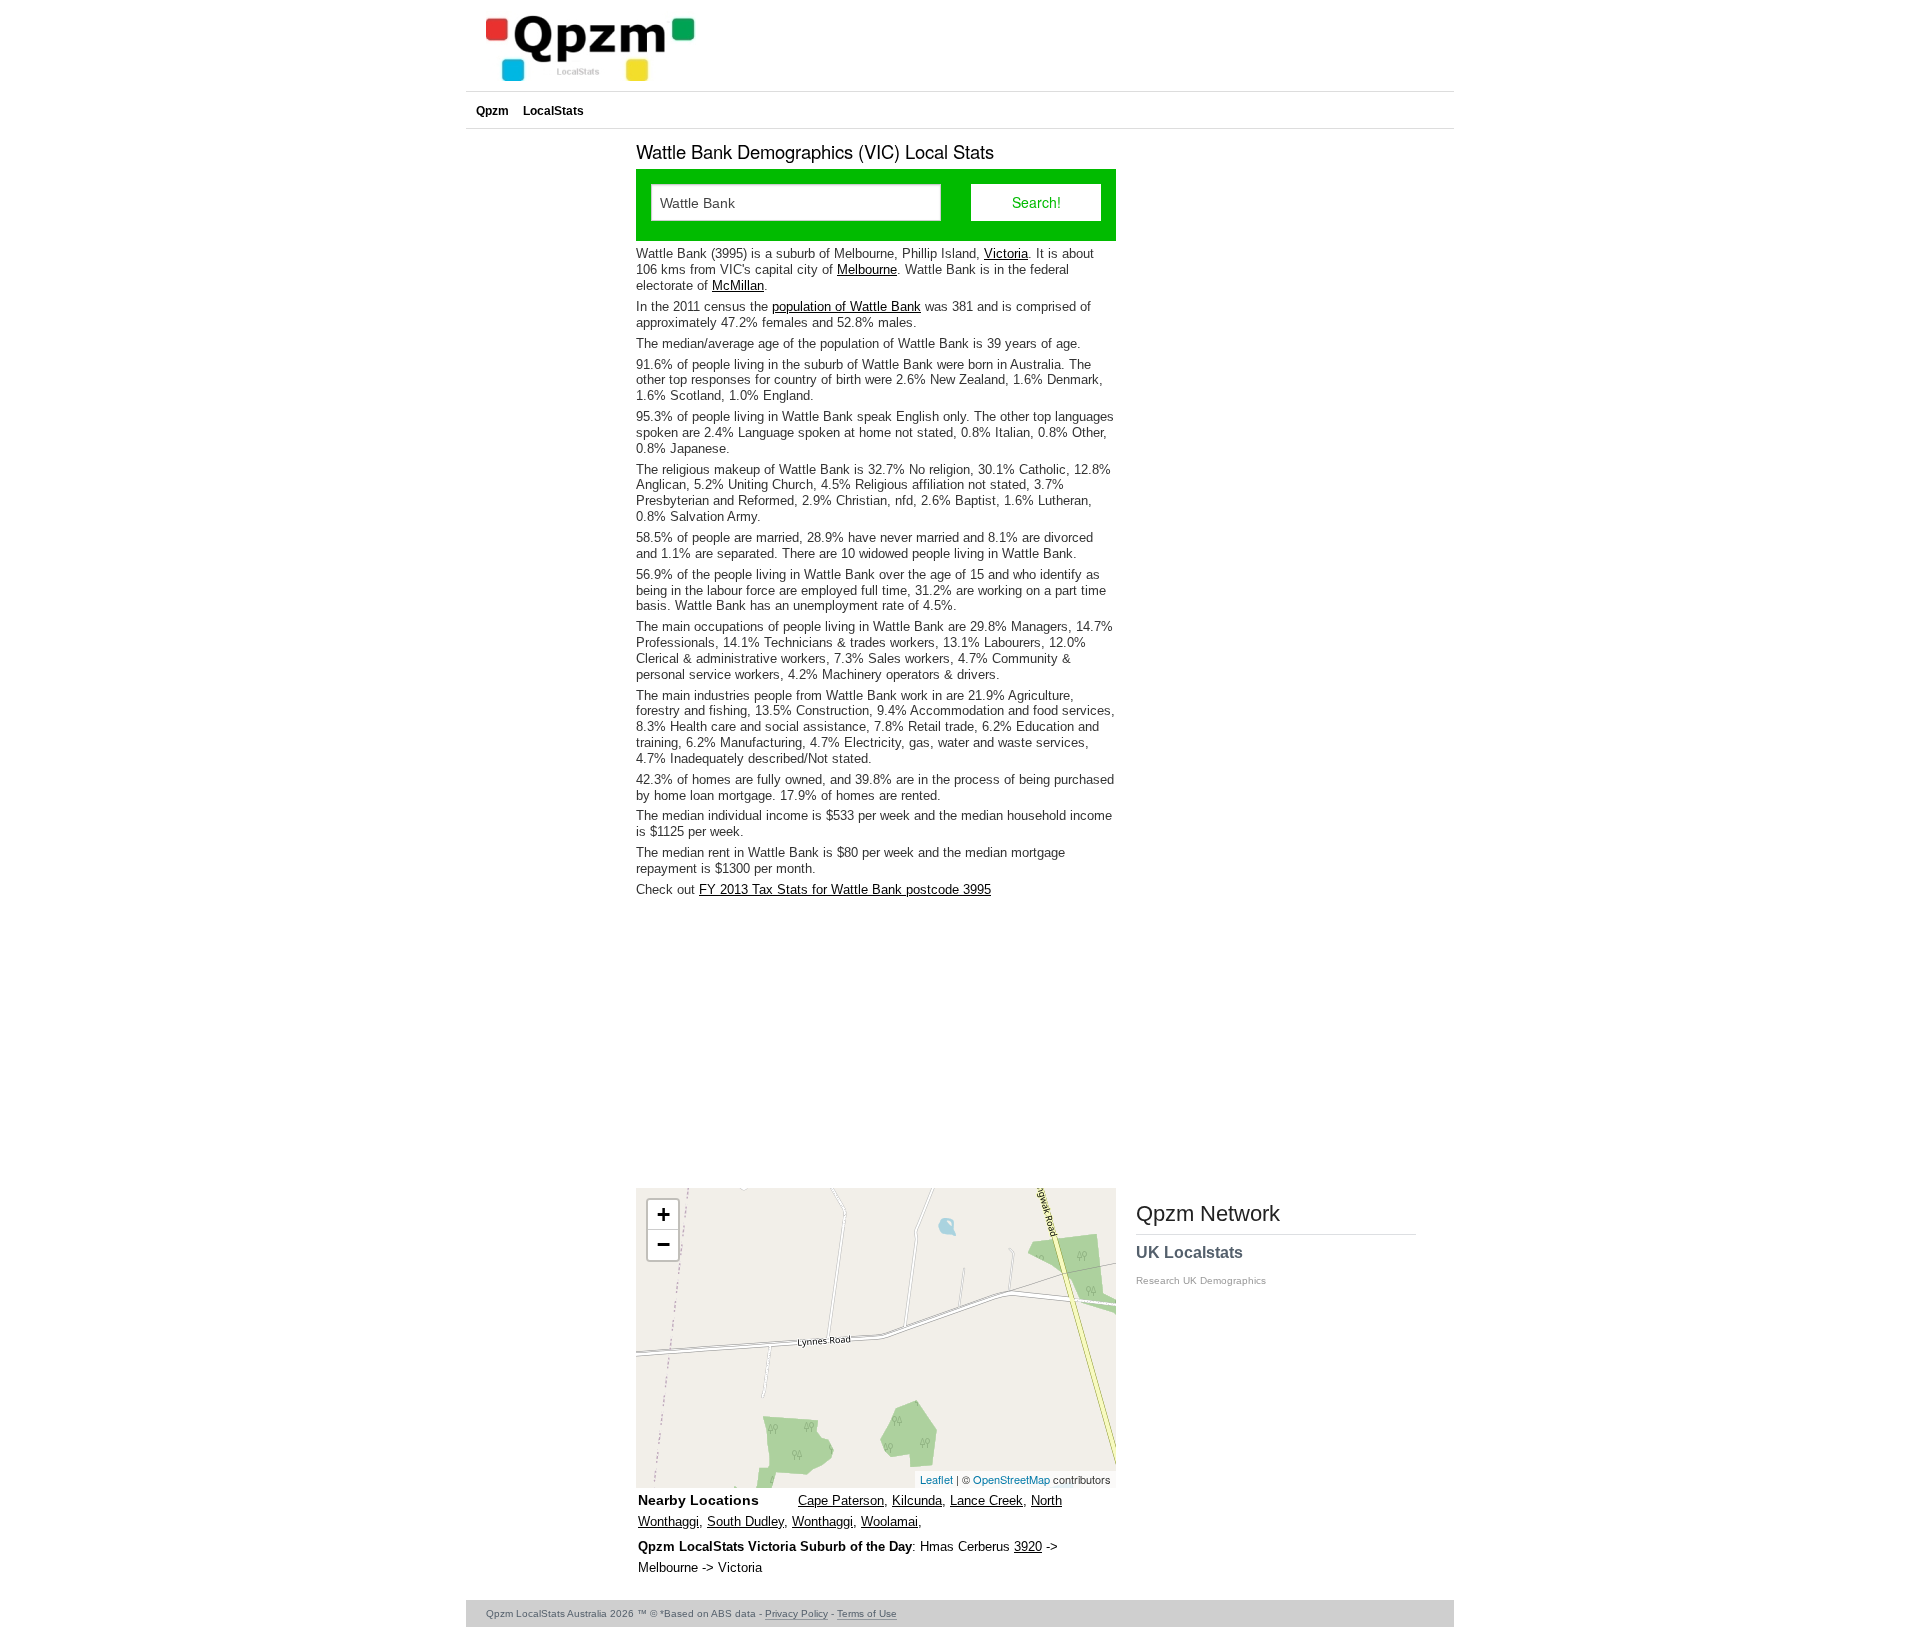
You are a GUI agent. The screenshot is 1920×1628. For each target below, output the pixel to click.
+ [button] (663, 1214)
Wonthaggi (822, 1521)
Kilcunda (917, 1500)
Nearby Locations (698, 1500)
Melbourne (867, 269)
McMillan (738, 285)
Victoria (1006, 253)
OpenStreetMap (1011, 1479)
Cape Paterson (841, 1500)
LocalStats (553, 111)
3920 (1028, 1546)
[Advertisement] (876, 1043)
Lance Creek (986, 1500)
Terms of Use (867, 1613)
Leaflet (936, 1479)
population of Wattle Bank (846, 306)
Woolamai (889, 1521)
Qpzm (492, 111)
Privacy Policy (796, 1613)
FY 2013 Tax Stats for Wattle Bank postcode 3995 (845, 889)
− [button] (663, 1244)
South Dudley (745, 1521)
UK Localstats (1201, 1265)
